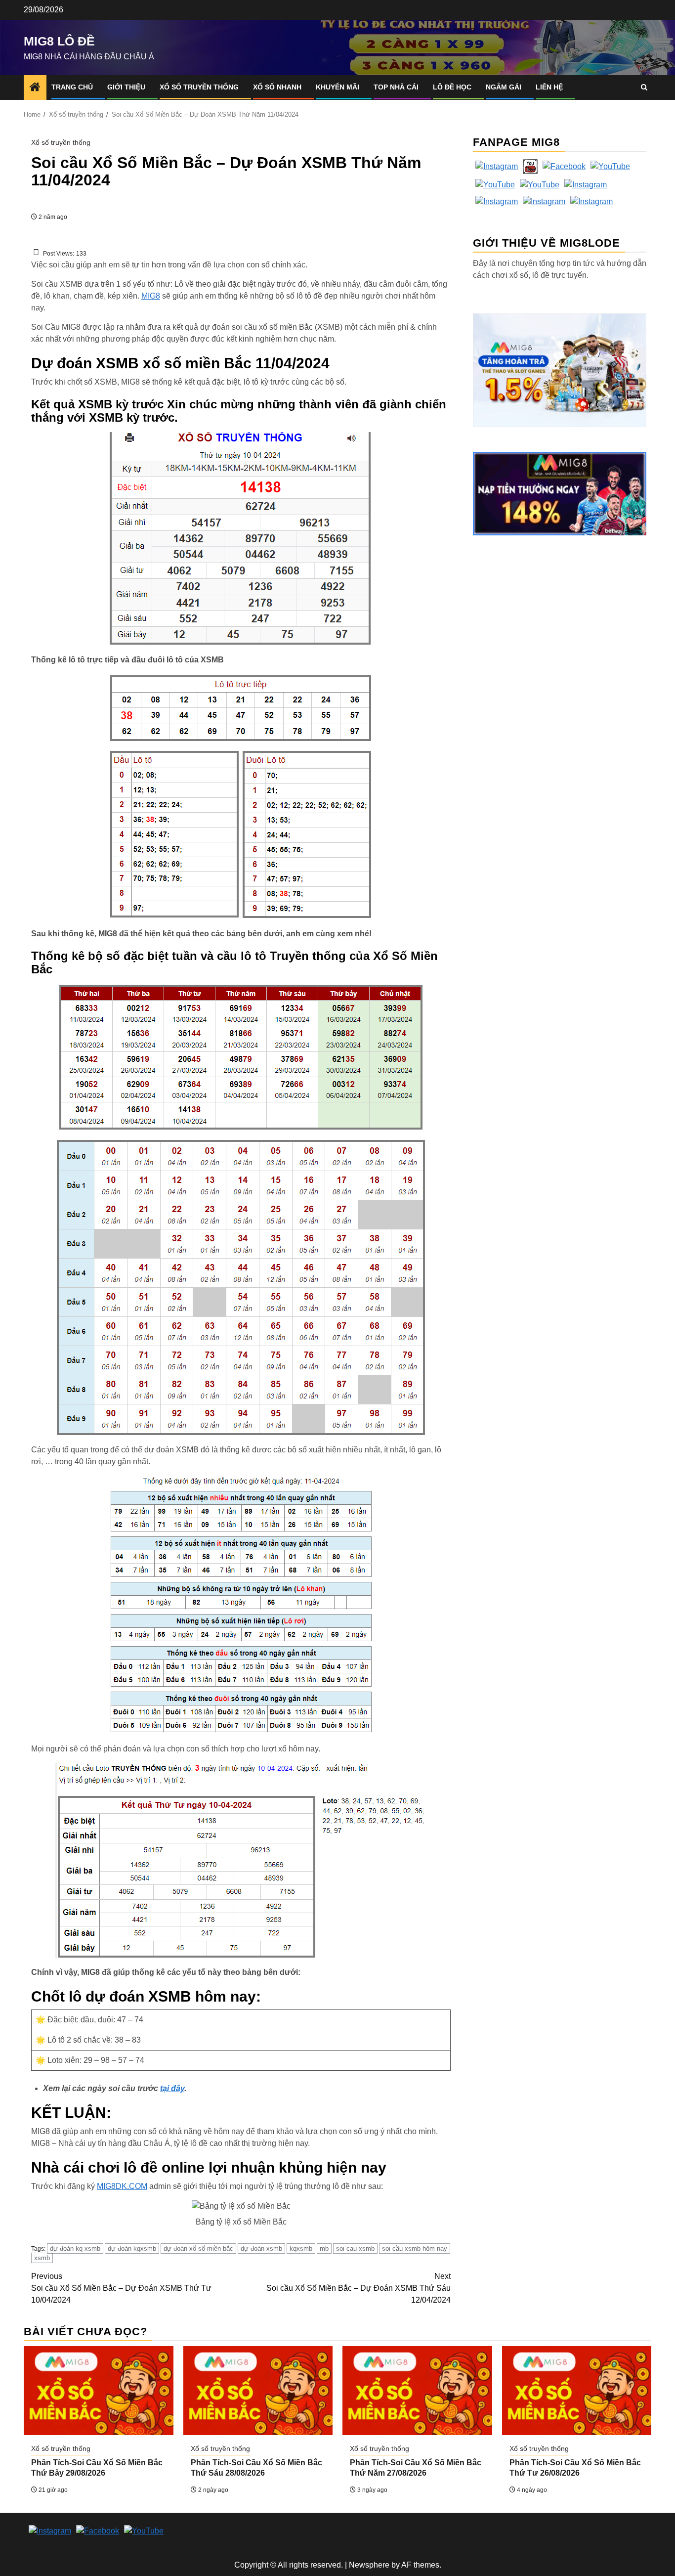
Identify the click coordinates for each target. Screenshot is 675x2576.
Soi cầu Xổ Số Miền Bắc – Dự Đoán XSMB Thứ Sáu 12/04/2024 (359, 2288)
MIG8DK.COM (122, 2186)
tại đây (172, 2088)
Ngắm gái (504, 87)
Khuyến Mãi (337, 87)
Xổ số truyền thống (199, 87)
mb (324, 2249)
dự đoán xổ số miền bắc (198, 2249)
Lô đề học (452, 87)
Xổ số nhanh (277, 87)
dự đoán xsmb (261, 2249)
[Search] (644, 87)
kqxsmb (301, 2249)
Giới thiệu (126, 87)
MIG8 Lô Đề (59, 41)
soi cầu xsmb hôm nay (415, 2249)
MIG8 (151, 296)
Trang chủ (72, 87)
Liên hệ (549, 87)
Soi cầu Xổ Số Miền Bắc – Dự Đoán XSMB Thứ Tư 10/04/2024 (121, 2288)
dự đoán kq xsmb (75, 2249)
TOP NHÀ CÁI (396, 87)
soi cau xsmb (355, 2249)
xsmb (42, 2258)
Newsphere (369, 2565)
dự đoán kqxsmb (132, 2249)
